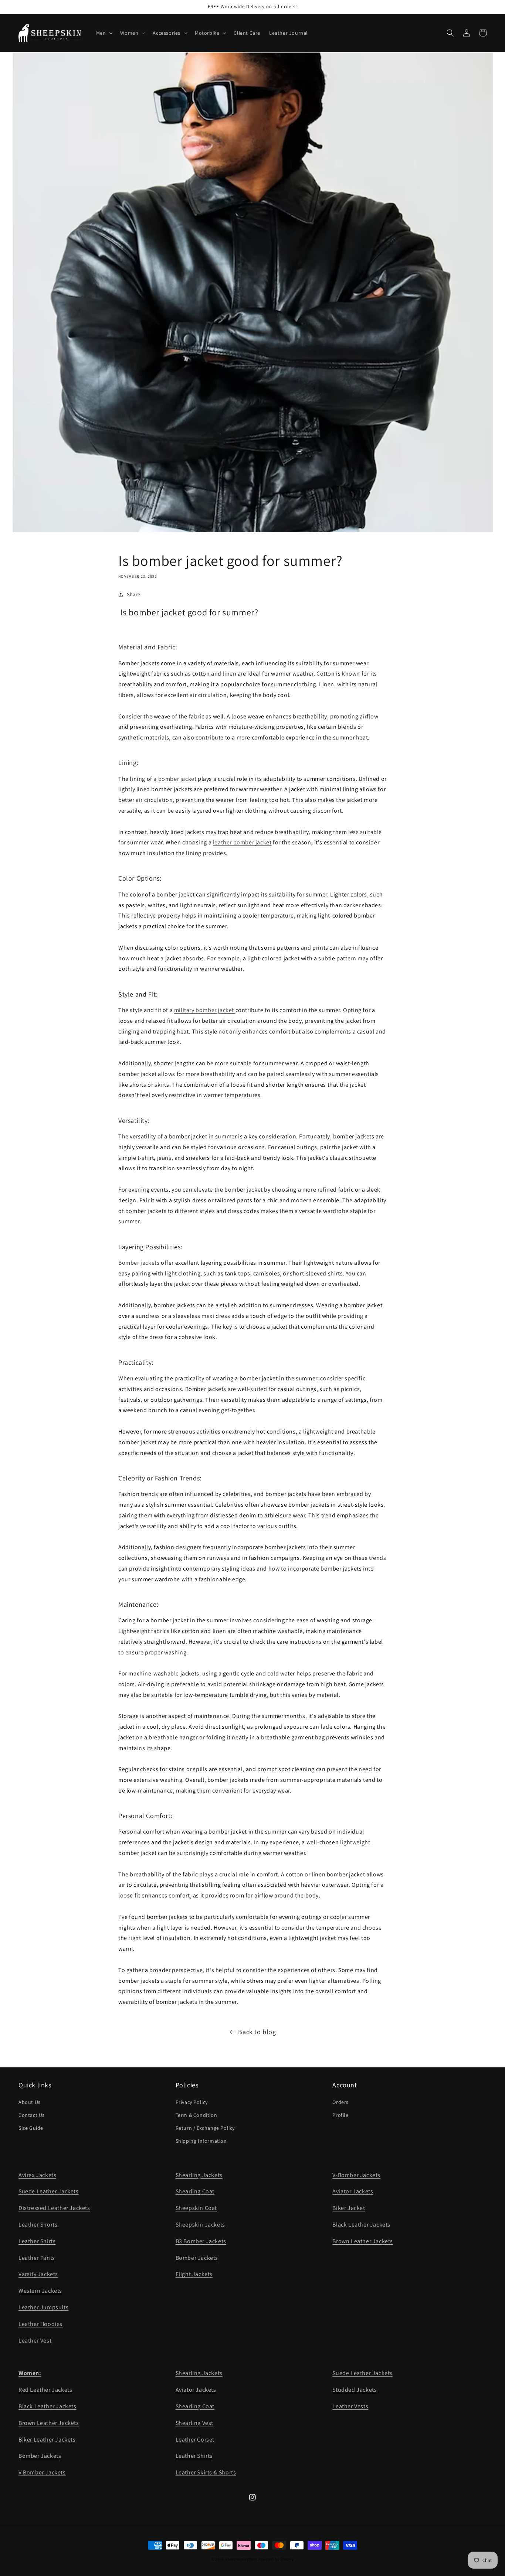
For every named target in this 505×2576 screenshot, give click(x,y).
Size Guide (31, 2128)
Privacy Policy (192, 2102)
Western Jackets (40, 2291)
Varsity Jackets (38, 2274)
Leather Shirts (37, 2241)
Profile (340, 2115)
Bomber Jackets (197, 2258)
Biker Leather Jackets (47, 2440)
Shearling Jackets (199, 2175)
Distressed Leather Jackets (54, 2208)
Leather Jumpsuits (43, 2307)
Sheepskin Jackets (200, 2225)
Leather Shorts (38, 2225)
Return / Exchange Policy (205, 2128)
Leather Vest (35, 2341)
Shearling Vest (194, 2423)
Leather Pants (37, 2258)
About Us (30, 2102)
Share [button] (134, 594)
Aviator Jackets (353, 2191)
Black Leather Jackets (361, 2225)
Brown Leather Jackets (363, 2241)
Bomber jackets (140, 1263)
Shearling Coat (195, 2191)
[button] (104, 33)
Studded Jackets (355, 2390)
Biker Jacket (349, 2208)
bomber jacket (177, 779)
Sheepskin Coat (196, 2208)
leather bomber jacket (242, 842)
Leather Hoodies (40, 2324)
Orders (340, 2102)
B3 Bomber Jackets (201, 2241)
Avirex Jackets (37, 2175)
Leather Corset (195, 2440)
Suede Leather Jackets (49, 2191)
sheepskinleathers (241, 2559)
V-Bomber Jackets (356, 2175)
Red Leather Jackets (45, 2390)
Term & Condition (196, 2115)
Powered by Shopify (276, 2559)
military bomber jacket (205, 1010)
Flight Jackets (194, 2274)
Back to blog (257, 2032)
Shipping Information (201, 2141)
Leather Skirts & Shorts (206, 2472)
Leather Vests (350, 2406)
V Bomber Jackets (42, 2472)
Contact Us (32, 2115)
